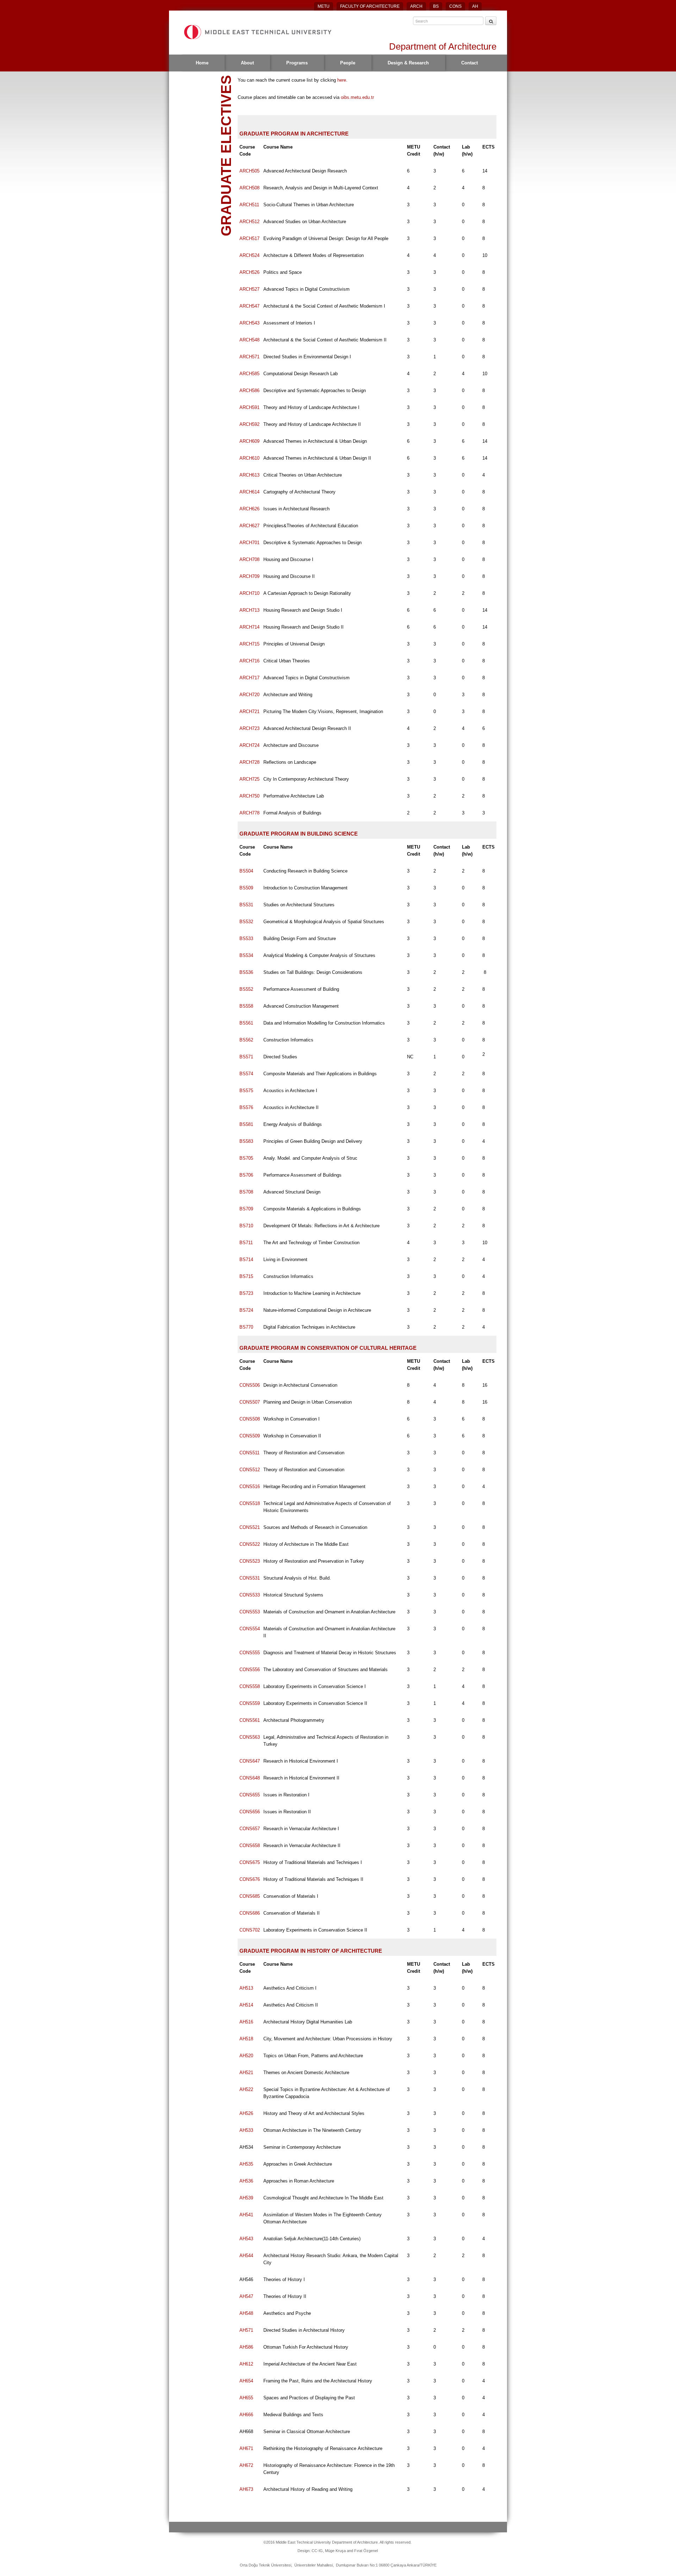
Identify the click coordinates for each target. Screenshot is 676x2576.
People (348, 63)
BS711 (246, 1243)
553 (250, 1612)
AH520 (246, 2056)
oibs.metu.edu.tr (357, 97)
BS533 (246, 939)
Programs (297, 63)
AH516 (246, 2022)
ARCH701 (249, 543)
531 (250, 1578)
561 (250, 1720)
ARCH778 (249, 813)
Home (202, 63)
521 (250, 1527)
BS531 (246, 905)
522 (250, 1544)
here (342, 80)
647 (250, 1761)
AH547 (246, 2296)
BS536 (246, 972)
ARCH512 (249, 222)
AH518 (246, 2039)
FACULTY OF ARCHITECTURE (370, 6)
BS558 (246, 1006)
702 (250, 1930)
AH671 (246, 2448)
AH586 (246, 2347)
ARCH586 (249, 391)
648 (250, 1778)
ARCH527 (249, 289)
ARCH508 (249, 188)
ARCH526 (249, 272)
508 (250, 1419)
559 (250, 1703)
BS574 (246, 1074)
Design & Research (408, 63)
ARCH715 (249, 644)
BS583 (246, 1141)
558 (250, 1686)
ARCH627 (249, 526)
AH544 (246, 2256)
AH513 (246, 1988)
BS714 (246, 1259)
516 (250, 1487)
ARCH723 (249, 728)
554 (250, 1629)
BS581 (246, 1124)
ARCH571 (249, 357)
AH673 (246, 2489)
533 (250, 1595)
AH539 (246, 2198)
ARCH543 (249, 323)
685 (250, 1896)
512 (250, 1470)
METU (324, 6)
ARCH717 (249, 678)
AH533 (246, 2130)
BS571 (246, 1057)
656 (250, 1812)
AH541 (246, 2215)
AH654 (246, 2381)
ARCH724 (249, 745)
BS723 (246, 1293)
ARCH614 (249, 492)
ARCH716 (249, 661)
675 (250, 1862)
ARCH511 (249, 205)
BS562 (246, 1040)
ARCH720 (249, 695)
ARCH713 (249, 610)
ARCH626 (249, 509)
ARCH (416, 6)
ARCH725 (249, 779)
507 (250, 1402)
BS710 (246, 1226)
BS (436, 6)
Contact (470, 63)
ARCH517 (249, 238)
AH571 (246, 2330)
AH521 (246, 2073)
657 (250, 1829)
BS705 (246, 1158)
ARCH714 (249, 627)
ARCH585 (249, 374)
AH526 (246, 2113)
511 (249, 1453)
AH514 (246, 2005)
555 (250, 1653)
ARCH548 (249, 340)
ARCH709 (249, 576)
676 (250, 1879)
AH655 (246, 2398)
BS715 (246, 1276)
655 (250, 1795)
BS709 (246, 1209)
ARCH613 (249, 475)
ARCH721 (249, 711)
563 (250, 1737)
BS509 (246, 888)
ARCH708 (249, 559)
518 (250, 1503)
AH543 (246, 2239)
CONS (455, 6)
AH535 (246, 2164)
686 (250, 1913)
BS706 (246, 1175)
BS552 (246, 989)
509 (250, 1436)
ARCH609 (249, 441)
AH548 (246, 2313)
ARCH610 (249, 458)
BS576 (246, 1107)
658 (250, 1846)
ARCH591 (249, 407)
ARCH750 (249, 796)
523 (250, 1561)
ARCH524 (249, 255)
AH (475, 6)
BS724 (246, 1310)
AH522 (246, 2089)
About (247, 63)
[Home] (257, 32)
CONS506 (250, 1385)
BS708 (246, 1192)
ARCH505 (249, 171)
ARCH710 (249, 593)
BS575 (246, 1091)
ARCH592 (249, 424)
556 (250, 1670)
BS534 (246, 955)
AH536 (246, 2181)
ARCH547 (249, 306)
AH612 (246, 2364)
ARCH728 (249, 762)
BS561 (246, 1023)
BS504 (246, 871)
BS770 (246, 1327)
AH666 (246, 2415)
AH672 (246, 2465)
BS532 (246, 922)
